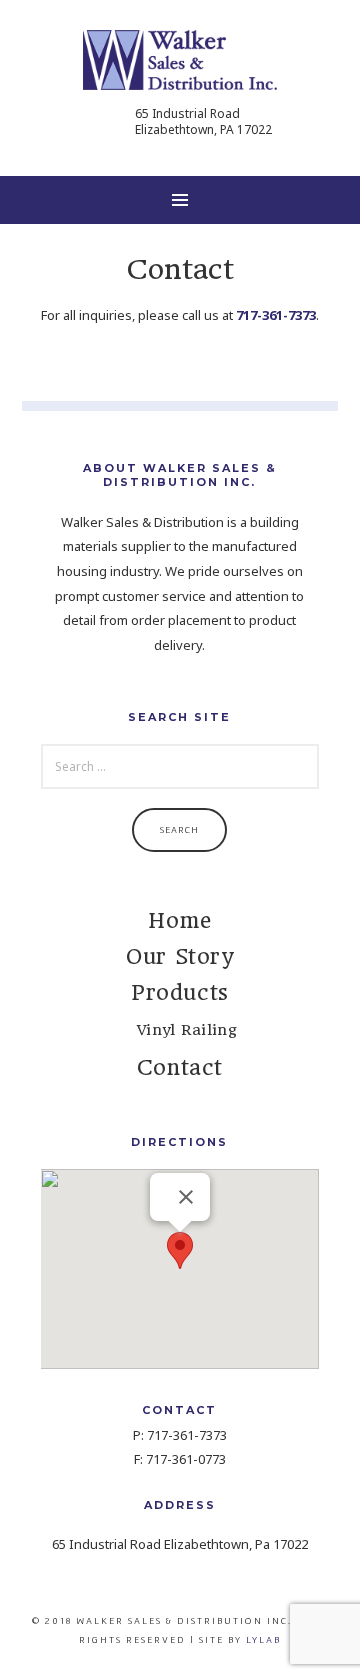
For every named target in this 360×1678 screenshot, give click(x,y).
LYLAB (263, 1639)
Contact (180, 1067)
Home (179, 920)
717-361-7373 (276, 315)
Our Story (179, 956)
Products (180, 992)
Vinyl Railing (187, 1030)
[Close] (186, 1197)
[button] (180, 1250)
